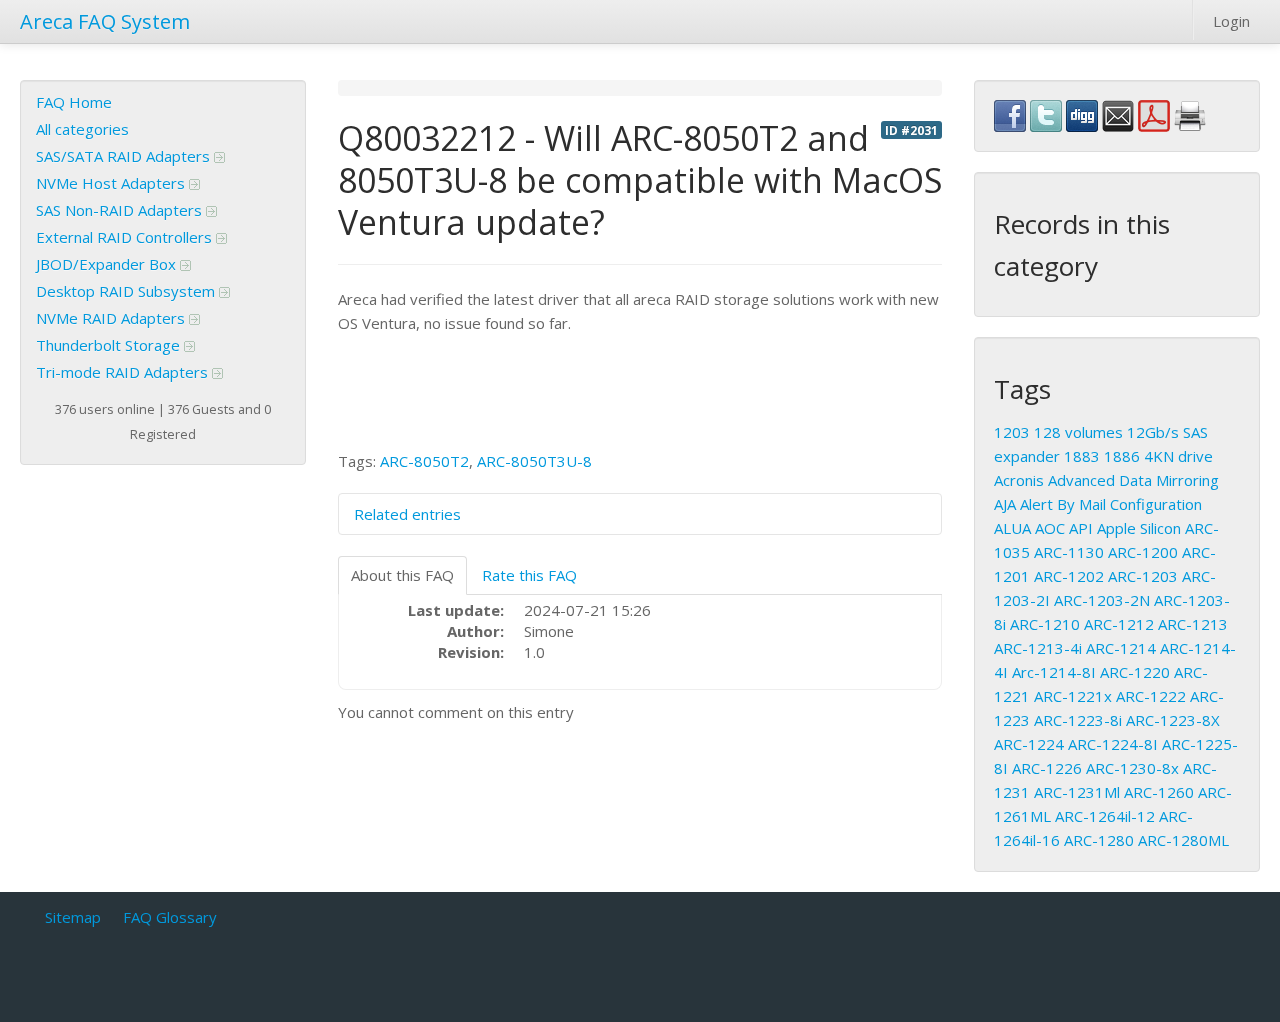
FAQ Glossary (170, 917)
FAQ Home (74, 102)
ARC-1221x (1073, 696)
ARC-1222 (1151, 696)
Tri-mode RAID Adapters (124, 372)
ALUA (1012, 528)
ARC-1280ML (1183, 840)
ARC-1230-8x (1132, 768)
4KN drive (1178, 456)
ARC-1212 (1119, 624)
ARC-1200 (1143, 552)
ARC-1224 (1029, 744)
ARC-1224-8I (1113, 744)
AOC (1050, 528)
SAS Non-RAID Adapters (121, 210)
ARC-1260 (1159, 792)
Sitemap (73, 917)
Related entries (407, 514)
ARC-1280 (1099, 840)
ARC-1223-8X (1173, 720)
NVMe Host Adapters (112, 183)
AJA (1005, 504)
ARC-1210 (1045, 624)
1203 (1012, 432)
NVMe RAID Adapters (112, 318)
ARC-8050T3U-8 (534, 461)
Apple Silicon (1139, 528)
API (1081, 528)
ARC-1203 (1143, 576)
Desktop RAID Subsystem (127, 291)
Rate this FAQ (529, 575)
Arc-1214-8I (1054, 672)
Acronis (1019, 480)
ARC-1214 (1121, 648)
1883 (1082, 456)
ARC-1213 (1193, 624)
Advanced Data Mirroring (1133, 480)
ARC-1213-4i (1038, 648)
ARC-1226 (1047, 768)
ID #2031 (911, 130)
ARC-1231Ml (1077, 792)
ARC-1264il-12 (1105, 816)
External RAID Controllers (126, 237)
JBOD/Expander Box (108, 264)
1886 (1122, 456)
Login (1231, 21)
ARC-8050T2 (424, 461)
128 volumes (1078, 432)
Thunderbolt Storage (110, 345)
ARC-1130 (1069, 552)
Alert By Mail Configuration (1111, 504)
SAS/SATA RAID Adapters (125, 156)
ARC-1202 (1069, 576)
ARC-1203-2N (1102, 600)
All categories (82, 129)
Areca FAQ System (105, 21)
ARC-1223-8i (1078, 720)
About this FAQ (402, 575)
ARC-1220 (1135, 672)
